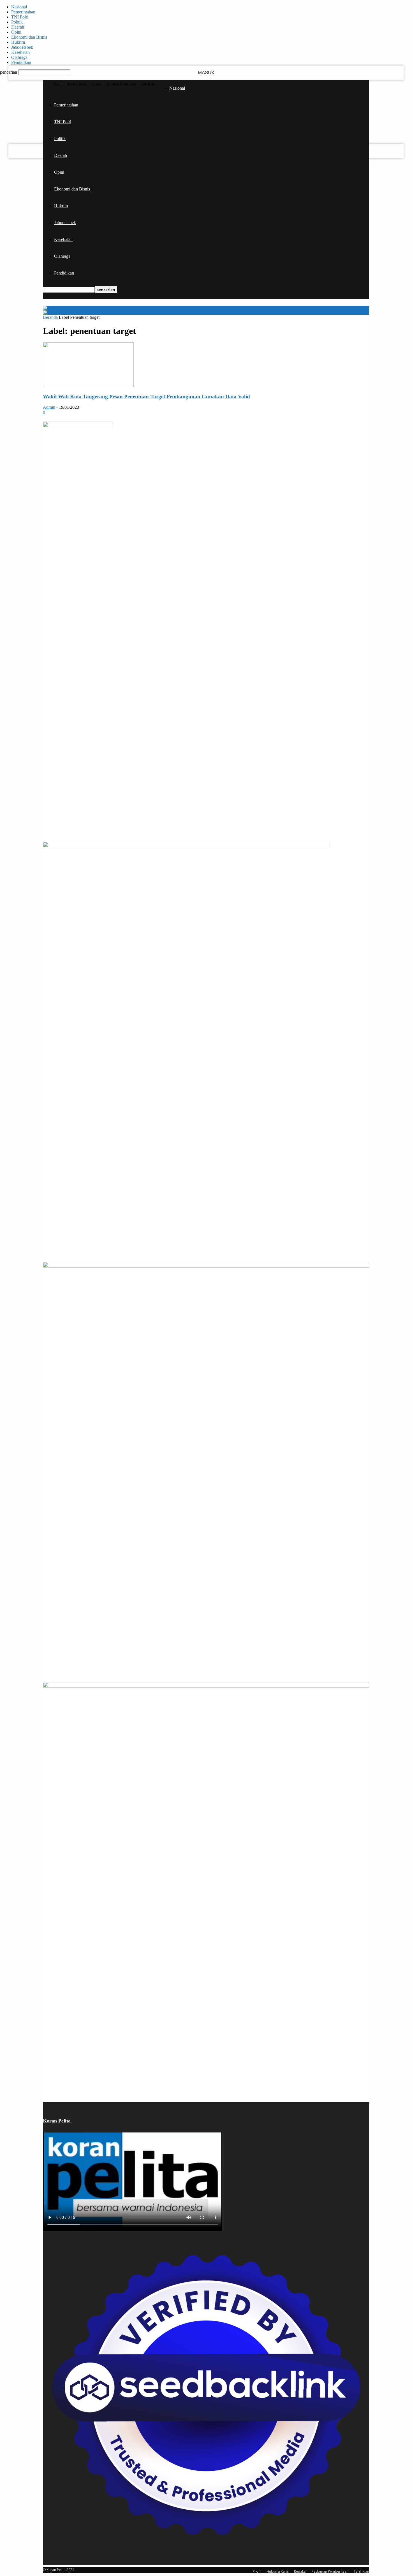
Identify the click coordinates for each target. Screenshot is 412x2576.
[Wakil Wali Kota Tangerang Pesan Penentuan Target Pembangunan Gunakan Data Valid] (88, 386)
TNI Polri (20, 17)
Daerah (18, 27)
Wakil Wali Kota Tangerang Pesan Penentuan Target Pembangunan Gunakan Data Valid (146, 397)
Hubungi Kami (76, 84)
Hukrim (18, 42)
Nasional (19, 7)
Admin (49, 407)
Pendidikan (21, 62)
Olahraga (19, 57)
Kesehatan (20, 52)
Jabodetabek (22, 47)
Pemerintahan (23, 12)
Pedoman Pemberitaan (121, 84)
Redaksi (96, 84)
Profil (58, 84)
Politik (17, 22)
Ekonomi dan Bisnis (29, 37)
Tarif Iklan (148, 84)
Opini (16, 32)
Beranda (50, 317)
